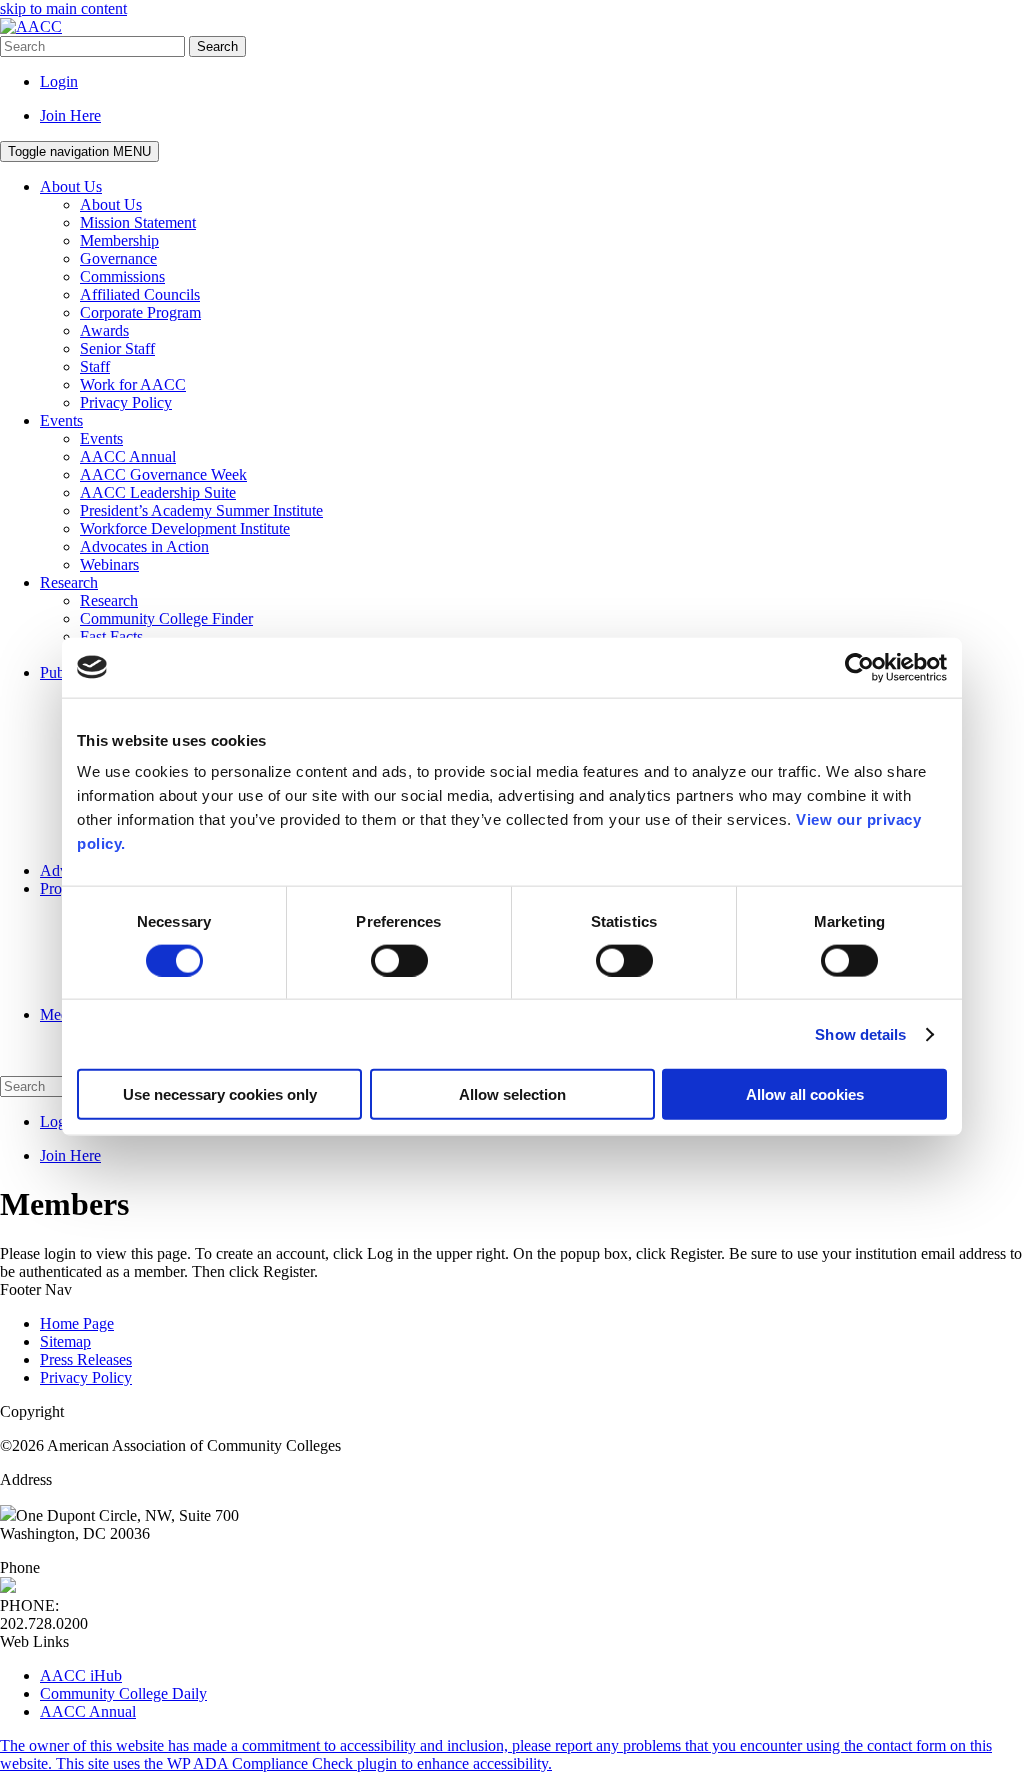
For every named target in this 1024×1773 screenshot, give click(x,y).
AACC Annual (88, 1711)
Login (59, 81)
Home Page (77, 1323)
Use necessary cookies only (220, 1094)
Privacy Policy (86, 1377)
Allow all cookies (805, 1094)
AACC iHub (81, 1675)
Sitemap (65, 1341)
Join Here (70, 115)
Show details (860, 1033)
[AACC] (31, 26)
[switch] (399, 960)
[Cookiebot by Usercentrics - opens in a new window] (859, 667)
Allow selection (512, 1094)
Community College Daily (123, 1693)
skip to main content (63, 8)
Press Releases (86, 1359)
